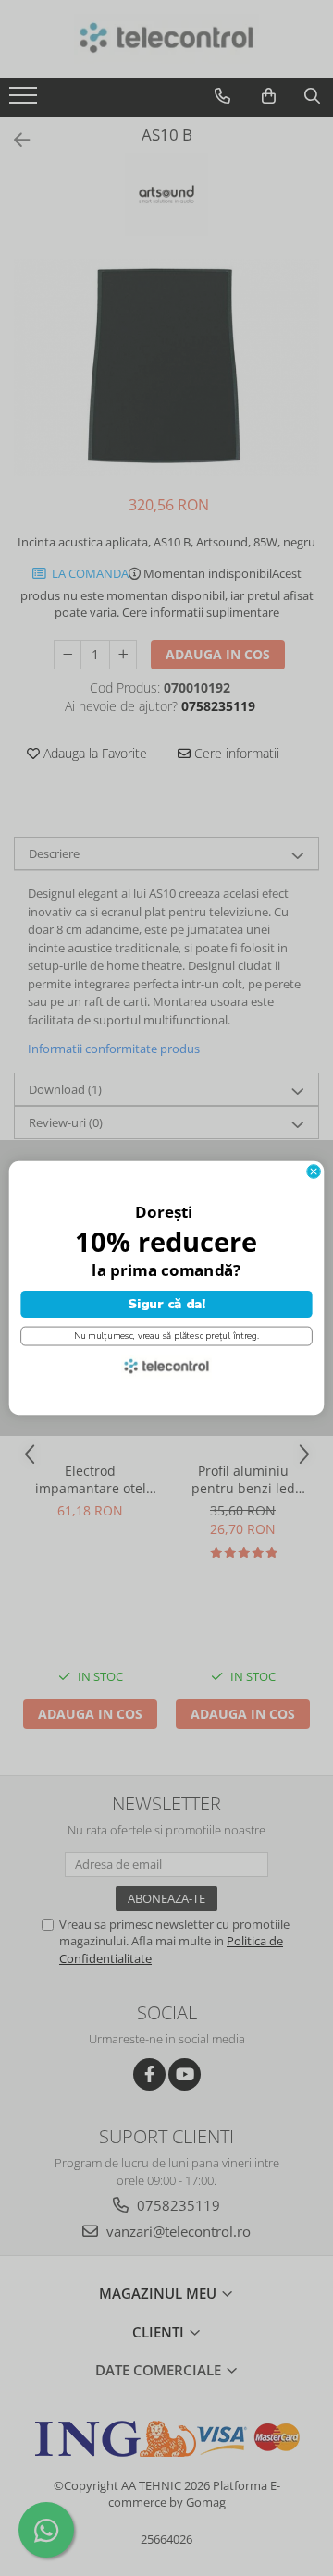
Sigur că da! (166, 1304)
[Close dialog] (314, 1172)
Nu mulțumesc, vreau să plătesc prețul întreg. (166, 1336)
